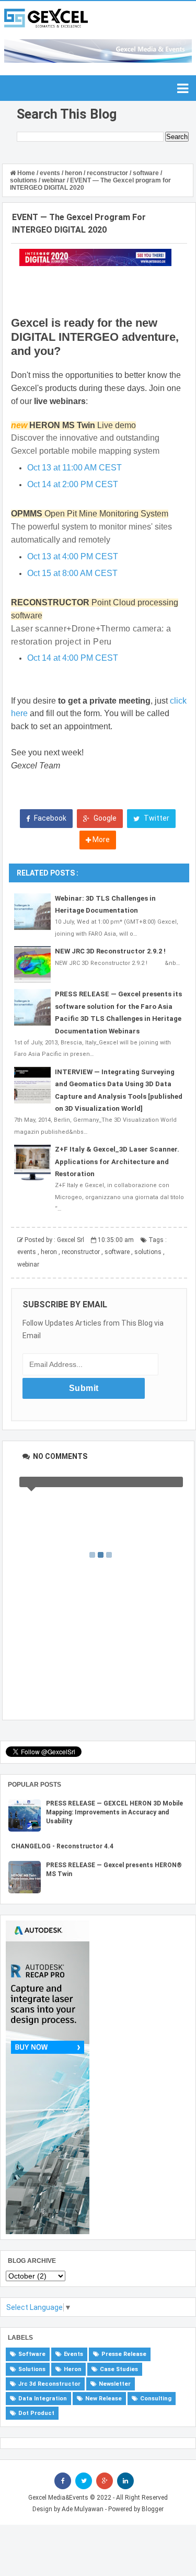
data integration (43, 2399)
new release (103, 2399)
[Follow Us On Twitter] (84, 2481)
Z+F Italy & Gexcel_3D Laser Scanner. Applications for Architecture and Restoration (117, 1161)
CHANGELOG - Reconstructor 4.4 (62, 1846)
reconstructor (81, 1252)
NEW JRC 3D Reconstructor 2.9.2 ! (110, 951)
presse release (124, 2354)
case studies (119, 2369)
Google (104, 818)
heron (49, 1252)
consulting (156, 2399)
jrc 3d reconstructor (49, 2384)
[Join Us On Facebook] (63, 2481)
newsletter (115, 2384)
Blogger (153, 2509)
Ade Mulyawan (83, 2509)
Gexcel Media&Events (58, 2498)
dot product (36, 2413)
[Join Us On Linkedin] (125, 2481)
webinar (28, 1264)
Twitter (156, 818)
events (27, 1252)
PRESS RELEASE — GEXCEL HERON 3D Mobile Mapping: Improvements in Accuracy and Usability (114, 1812)
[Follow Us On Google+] (105, 2481)
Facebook (49, 818)
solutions (148, 1252)
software (117, 1252)
